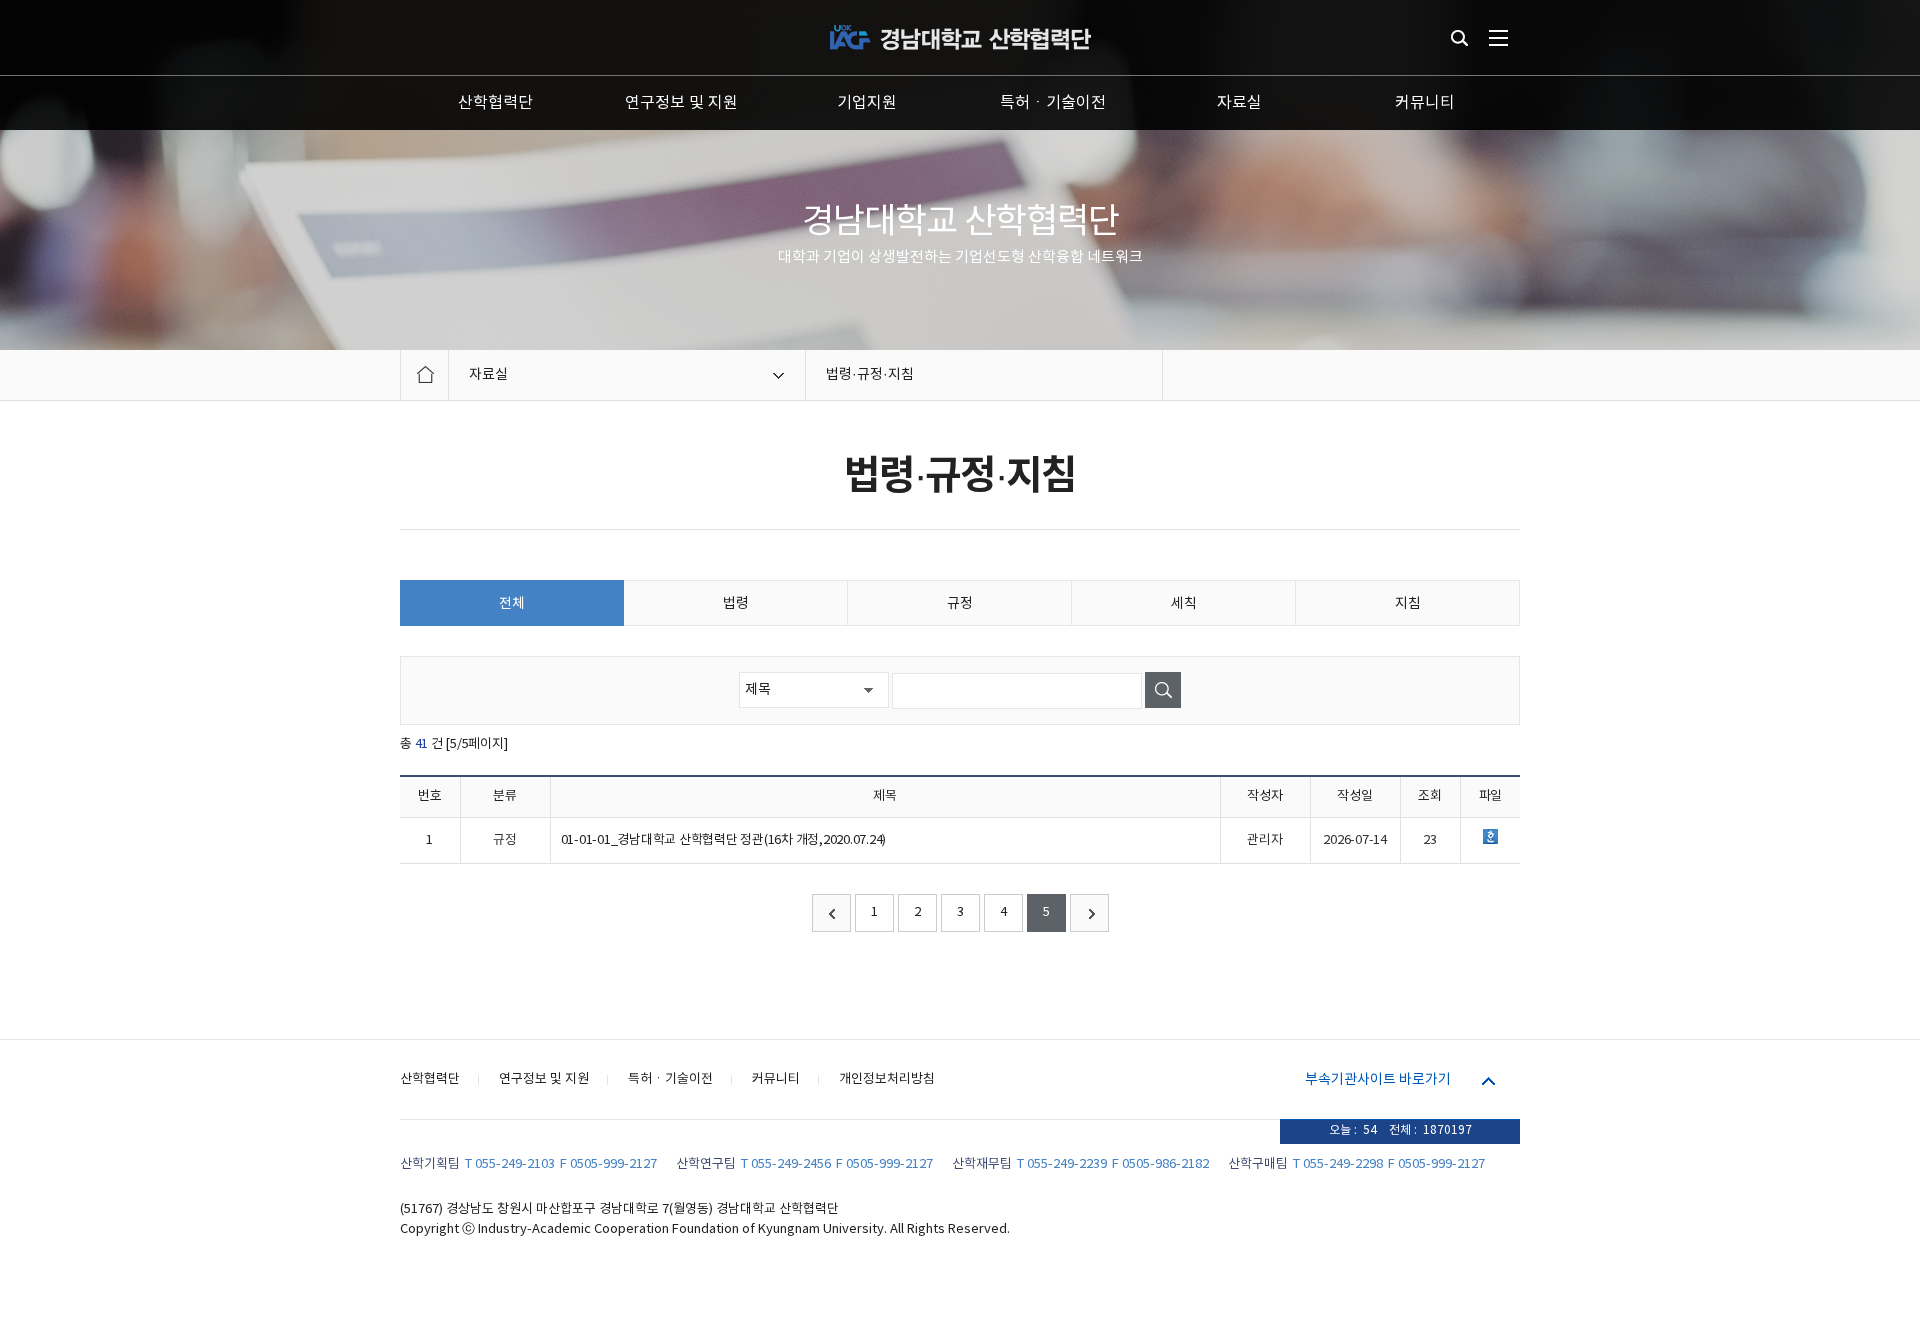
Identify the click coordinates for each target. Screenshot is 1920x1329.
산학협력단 (495, 103)
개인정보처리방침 (887, 1079)
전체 (512, 604)
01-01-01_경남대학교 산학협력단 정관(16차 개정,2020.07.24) (724, 840)
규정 (960, 604)
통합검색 (1459, 38)
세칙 (1184, 604)
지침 (1408, 604)
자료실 (1239, 103)
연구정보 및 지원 (681, 103)
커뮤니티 (1425, 103)
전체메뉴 (1498, 38)
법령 (736, 604)
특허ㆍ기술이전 (1053, 103)
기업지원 (867, 103)
